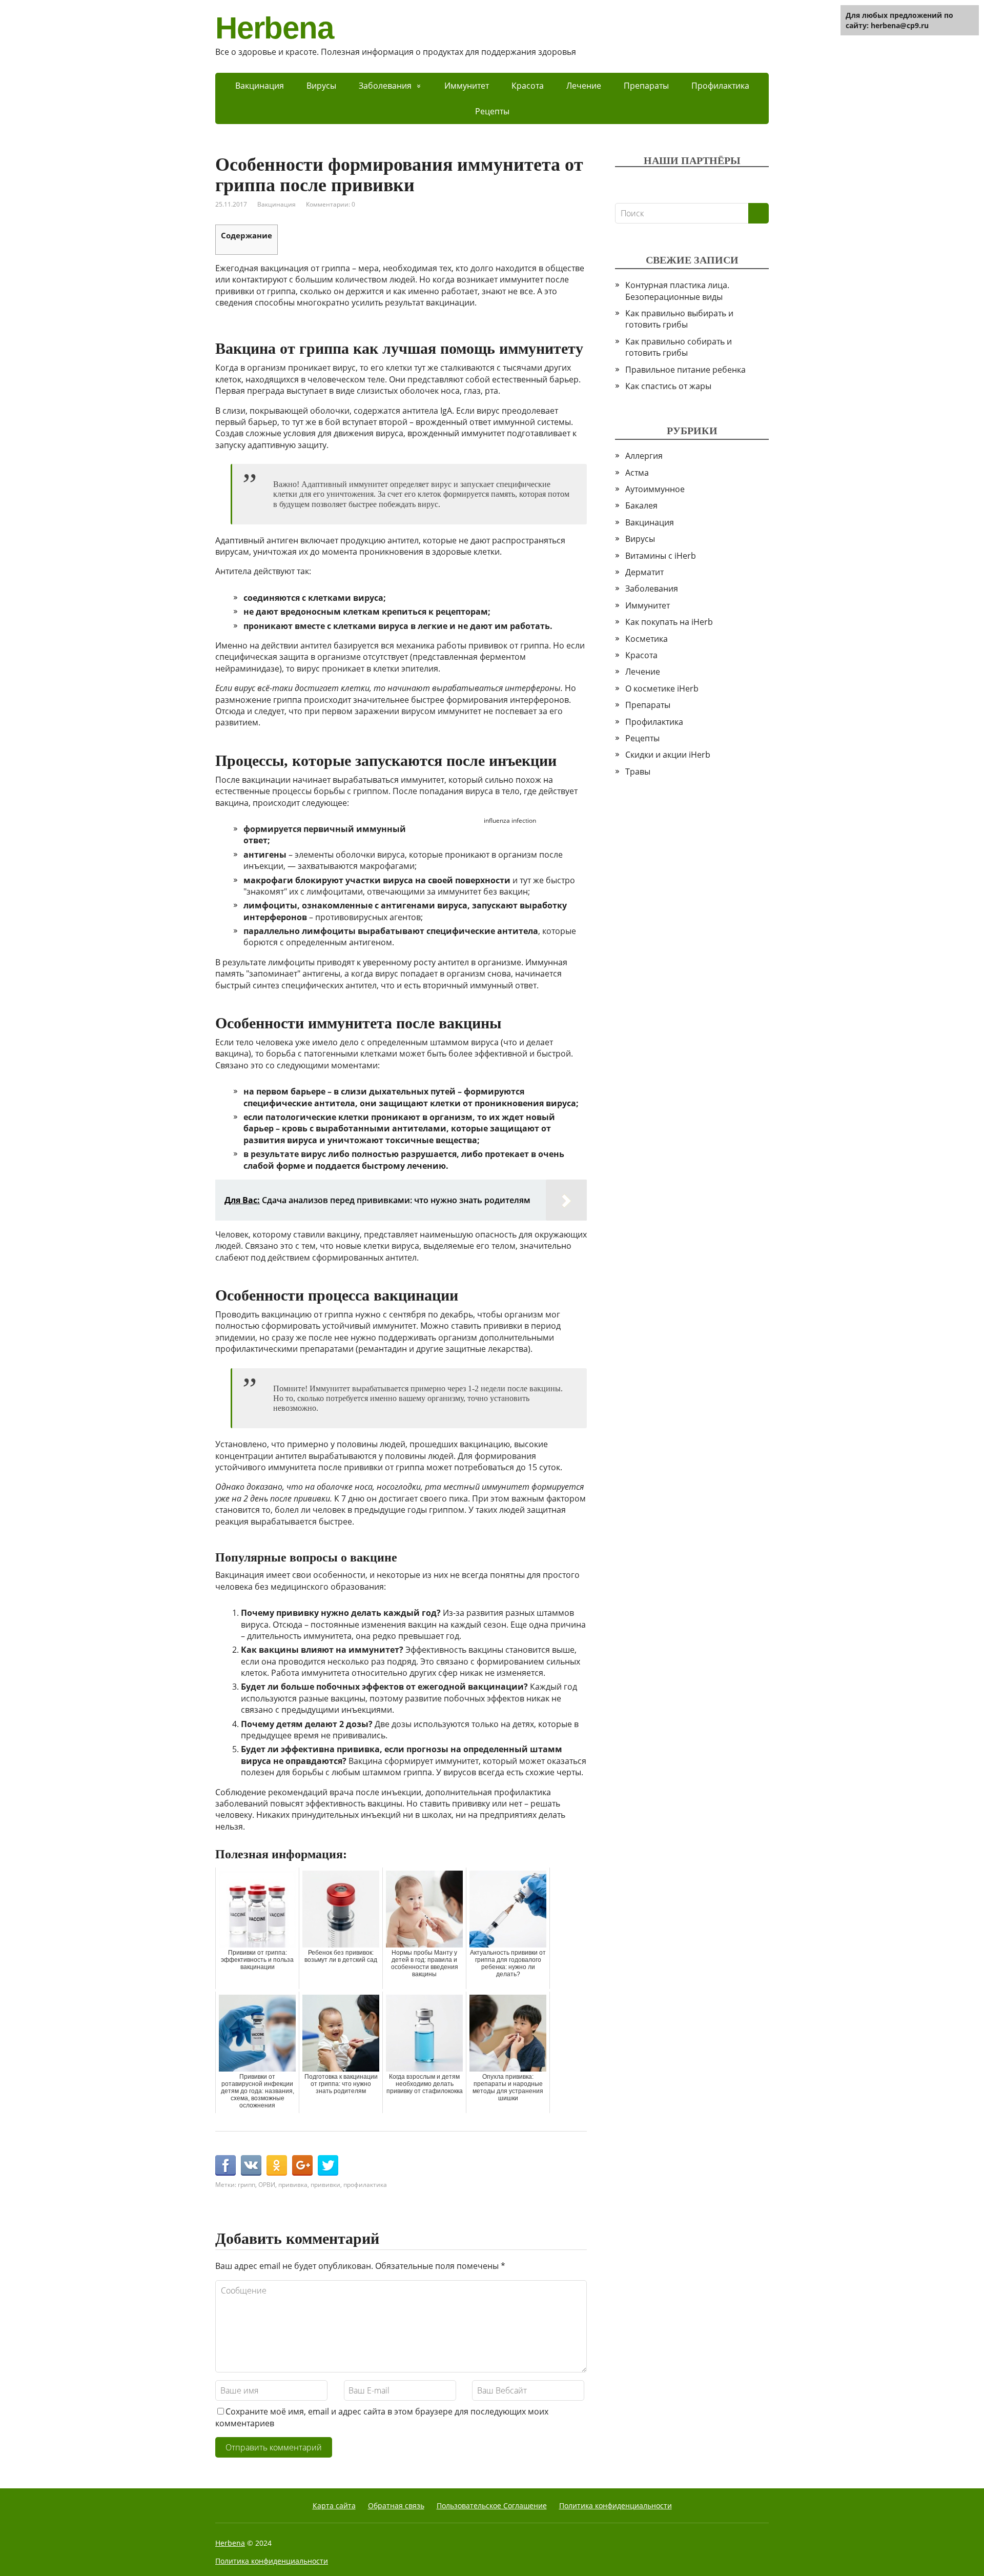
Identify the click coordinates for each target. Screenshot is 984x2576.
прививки (325, 2185)
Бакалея (641, 505)
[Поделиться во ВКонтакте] (251, 2165)
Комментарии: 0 (331, 204)
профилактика (365, 2185)
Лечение (584, 86)
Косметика (647, 639)
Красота (528, 86)
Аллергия (644, 456)
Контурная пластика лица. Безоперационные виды (677, 291)
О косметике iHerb (662, 688)
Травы (638, 772)
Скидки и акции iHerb (668, 755)
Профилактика (720, 86)
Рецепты (492, 111)
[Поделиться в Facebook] (225, 2165)
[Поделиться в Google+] (302, 2165)
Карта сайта (334, 2506)
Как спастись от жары (668, 386)
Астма (637, 473)
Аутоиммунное (655, 489)
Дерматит (644, 572)
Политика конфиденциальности (616, 2506)
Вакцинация (260, 86)
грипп (247, 2185)
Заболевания (385, 86)
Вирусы (321, 86)
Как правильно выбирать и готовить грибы (679, 319)
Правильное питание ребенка (685, 370)
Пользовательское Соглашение (492, 2506)
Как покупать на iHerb (669, 622)
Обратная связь (396, 2506)
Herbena (274, 28)
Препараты (646, 86)
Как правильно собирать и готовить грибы (679, 347)
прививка (293, 2185)
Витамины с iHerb (661, 556)
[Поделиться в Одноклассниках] (277, 2165)
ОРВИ (267, 2185)
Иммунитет (467, 86)
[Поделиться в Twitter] (328, 2165)
